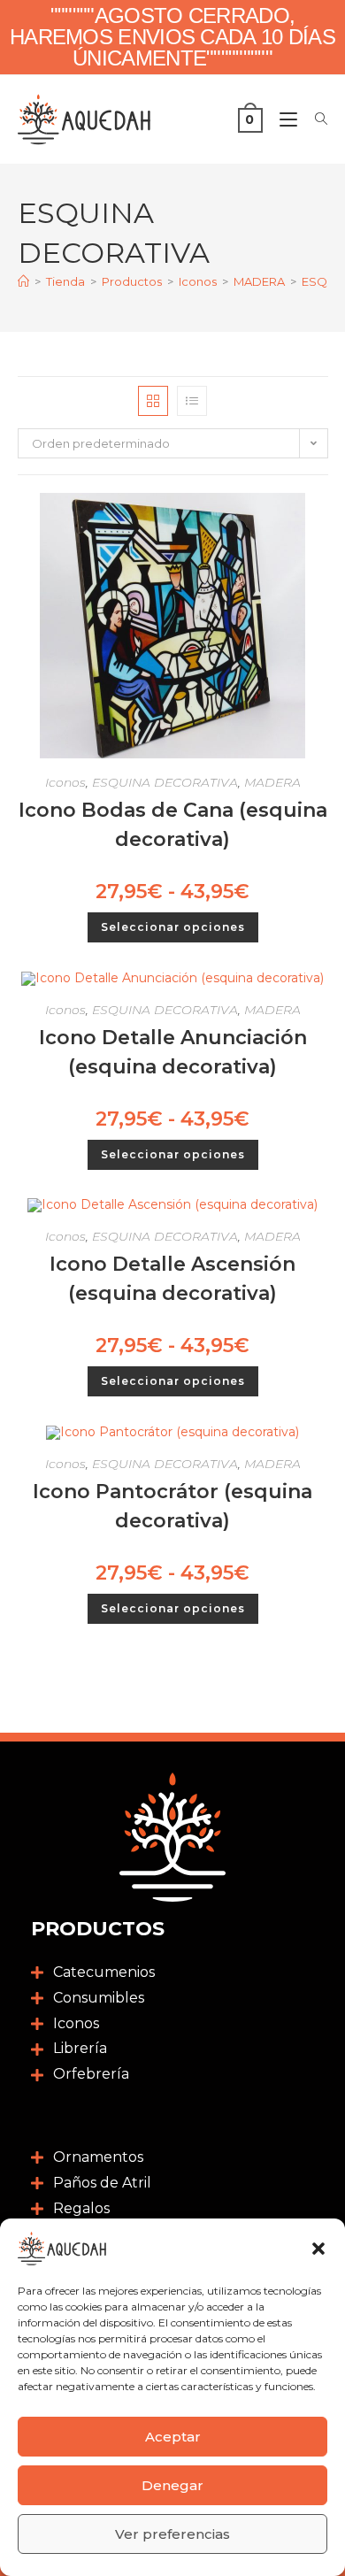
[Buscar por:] (315, 119)
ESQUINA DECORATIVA (165, 782)
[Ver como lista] (192, 401)
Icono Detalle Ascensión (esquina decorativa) (172, 1279)
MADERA (272, 782)
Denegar (172, 2485)
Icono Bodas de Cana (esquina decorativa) (173, 825)
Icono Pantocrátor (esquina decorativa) (172, 1506)
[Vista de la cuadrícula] (153, 401)
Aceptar (173, 2437)
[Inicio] (23, 281)
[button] (318, 2249)
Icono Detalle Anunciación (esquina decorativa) (173, 1052)
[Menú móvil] (284, 119)
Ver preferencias (172, 2534)
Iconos (65, 782)
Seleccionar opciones (173, 927)
